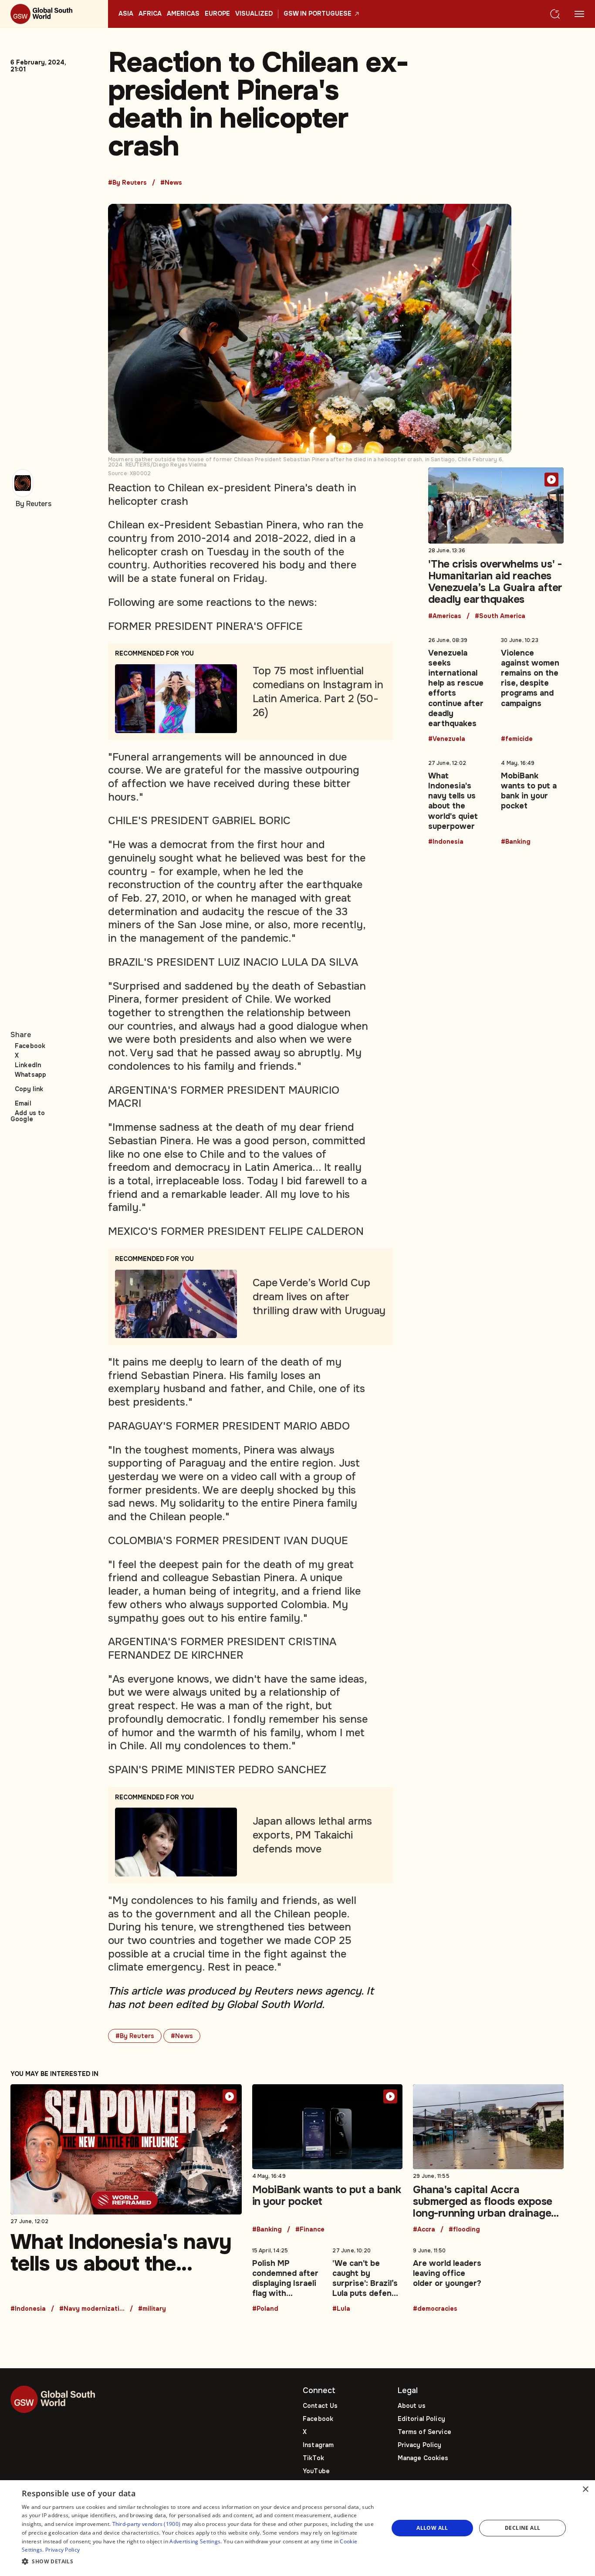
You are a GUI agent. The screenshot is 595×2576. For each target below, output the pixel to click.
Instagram (318, 2445)
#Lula (341, 2309)
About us (412, 2406)
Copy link (29, 1089)
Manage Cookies (423, 2458)
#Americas (445, 616)
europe (217, 14)
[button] (199, 2562)
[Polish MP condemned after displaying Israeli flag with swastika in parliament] (287, 2278)
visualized (254, 14)
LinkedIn (28, 1065)
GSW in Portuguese (318, 14)
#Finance (310, 2230)
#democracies (435, 2309)
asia (126, 14)
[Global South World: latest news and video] (54, 14)
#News (171, 183)
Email (23, 1103)
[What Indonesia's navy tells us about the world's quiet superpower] (460, 801)
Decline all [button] (522, 2528)
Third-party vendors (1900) (147, 2524)
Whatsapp (30, 1075)
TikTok (313, 2458)
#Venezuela (447, 739)
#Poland (265, 2309)
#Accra (424, 2230)
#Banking (516, 842)
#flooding (464, 2230)
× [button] (585, 2490)
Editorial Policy (421, 2419)
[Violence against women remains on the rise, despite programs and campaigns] (532, 688)
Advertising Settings (195, 2541)
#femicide (517, 739)
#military (152, 2309)
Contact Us (320, 2406)
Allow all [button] (432, 2528)
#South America (500, 616)
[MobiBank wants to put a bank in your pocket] (532, 801)
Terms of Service (424, 2432)
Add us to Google (28, 1116)
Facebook (30, 1046)
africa (150, 14)
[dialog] (297, 2528)
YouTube (316, 2471)
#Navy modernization (92, 2309)
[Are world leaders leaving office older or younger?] (448, 2278)
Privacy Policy (420, 2445)
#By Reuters (127, 183)
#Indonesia (446, 842)
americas (183, 14)
